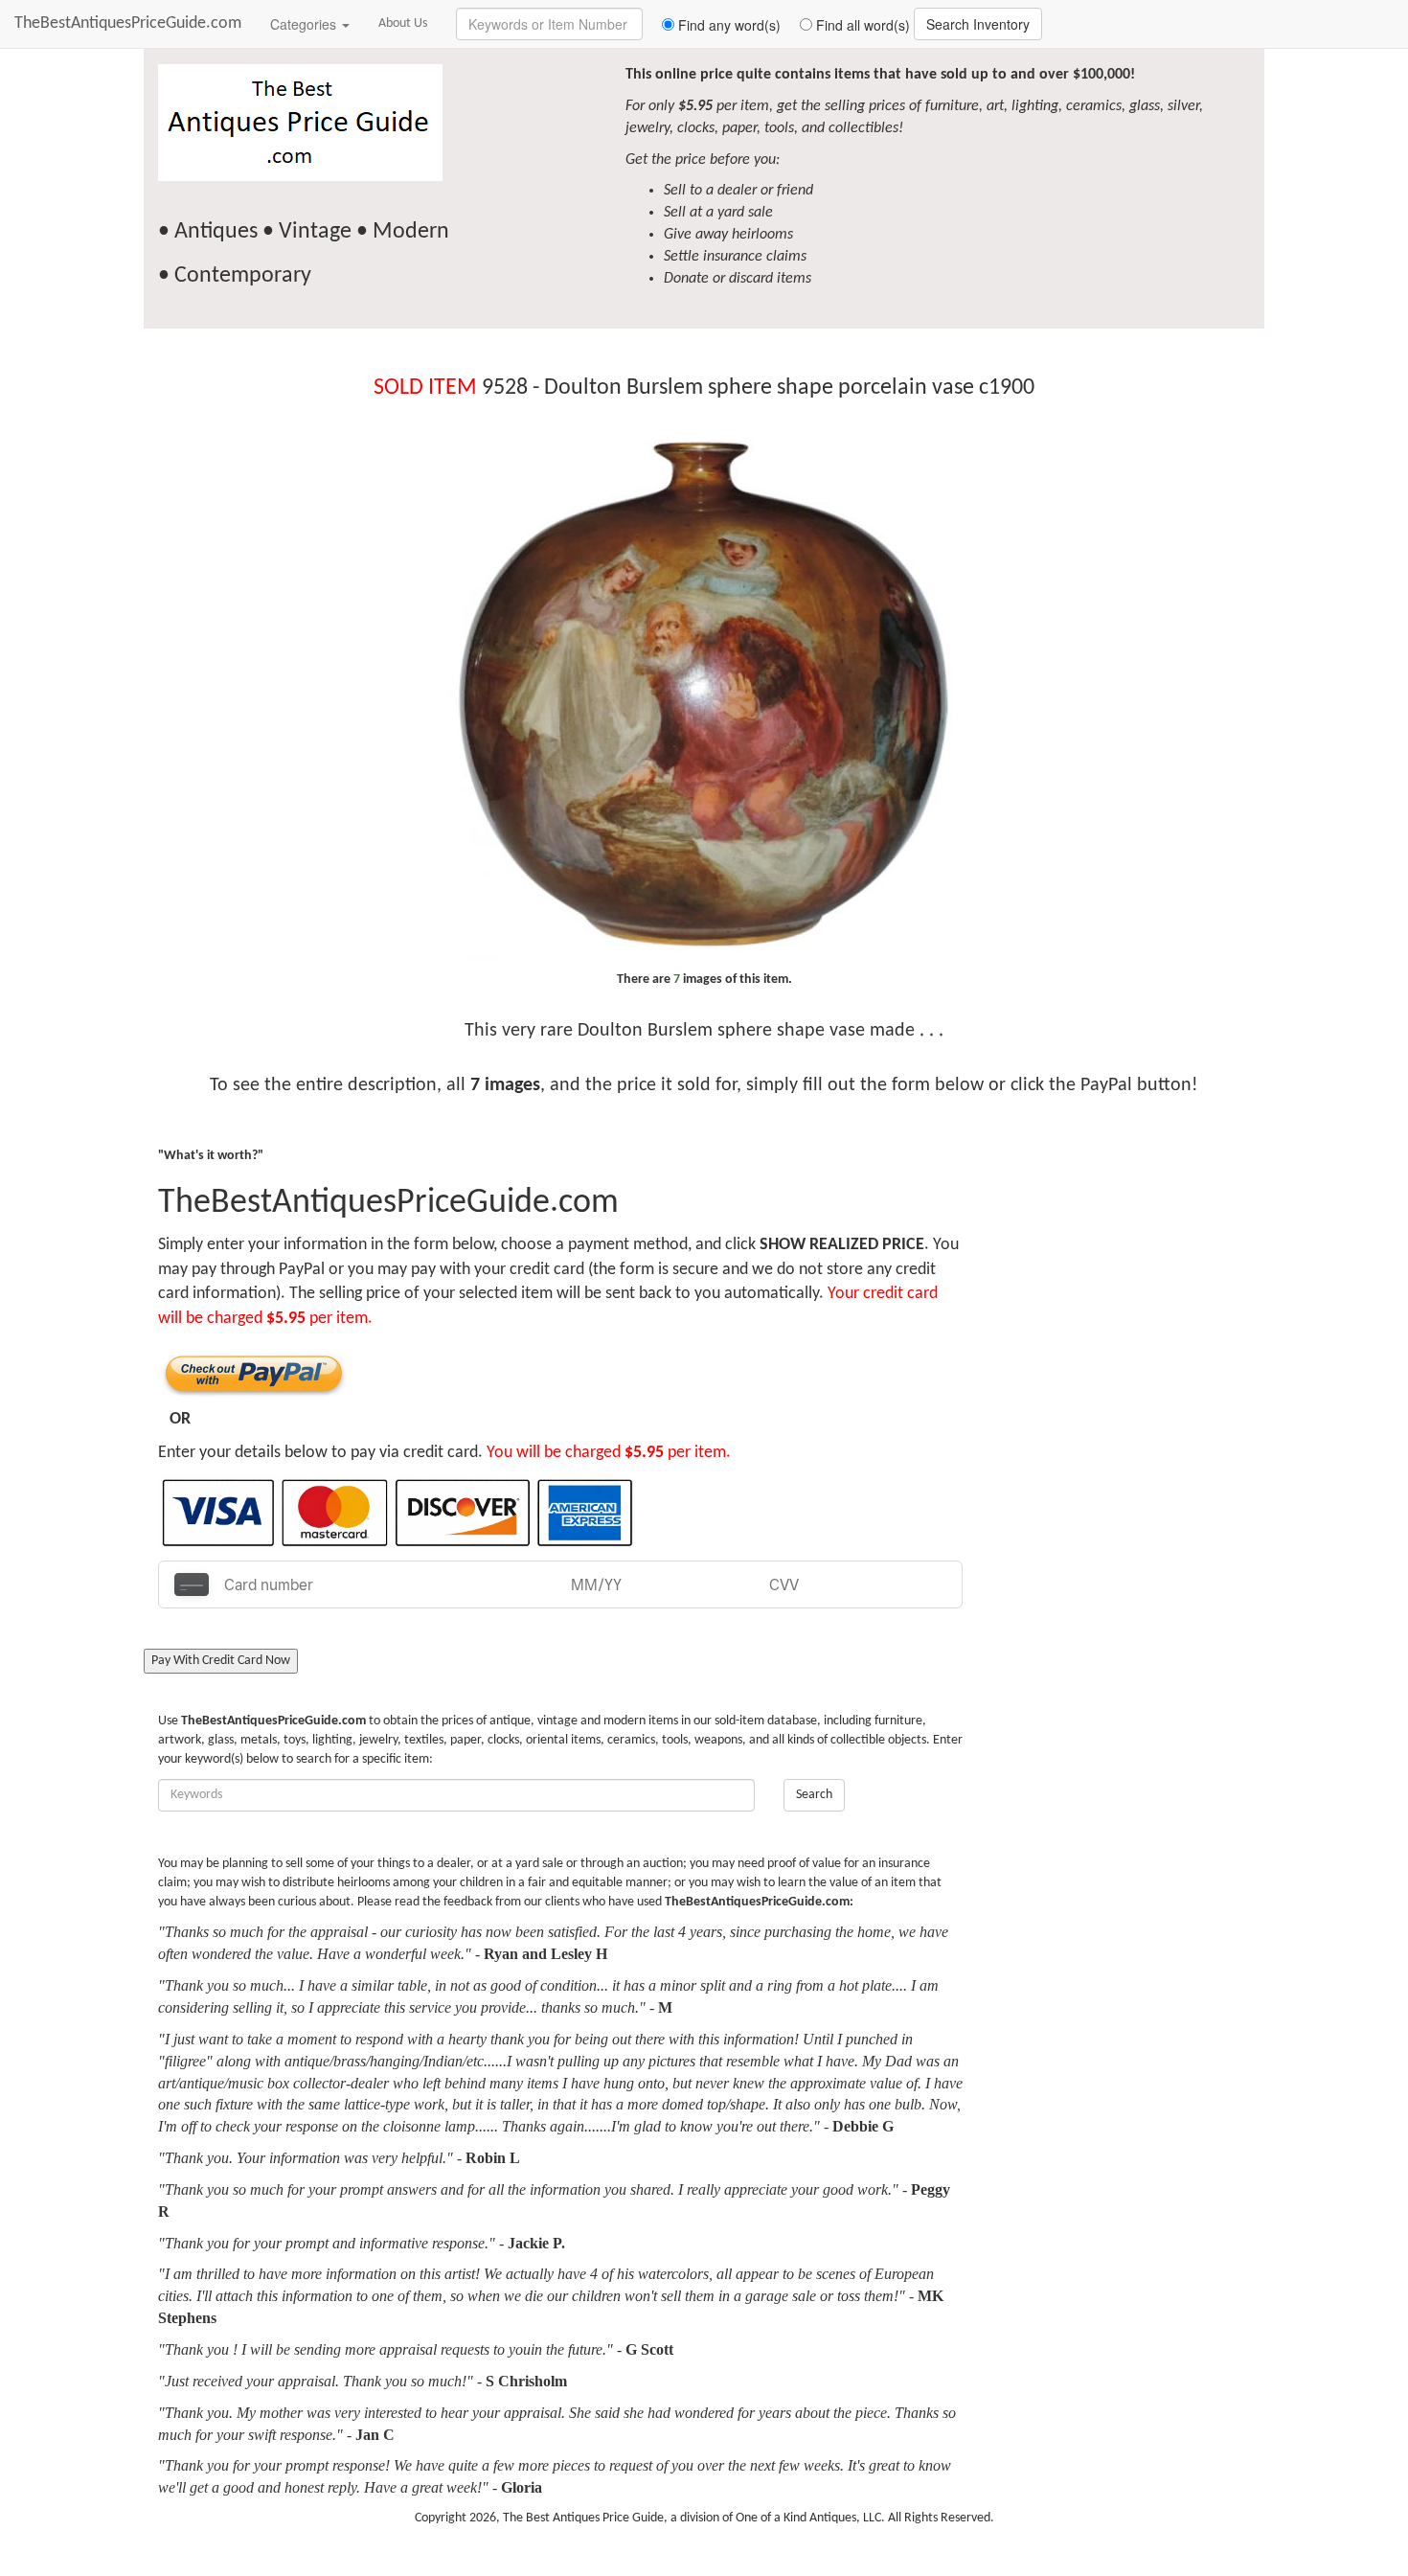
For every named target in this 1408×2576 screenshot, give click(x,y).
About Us (403, 23)
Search (814, 1795)
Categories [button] (305, 24)
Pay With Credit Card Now (221, 1661)
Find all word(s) (861, 25)
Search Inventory (978, 24)
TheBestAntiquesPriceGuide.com (128, 23)
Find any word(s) (727, 25)
